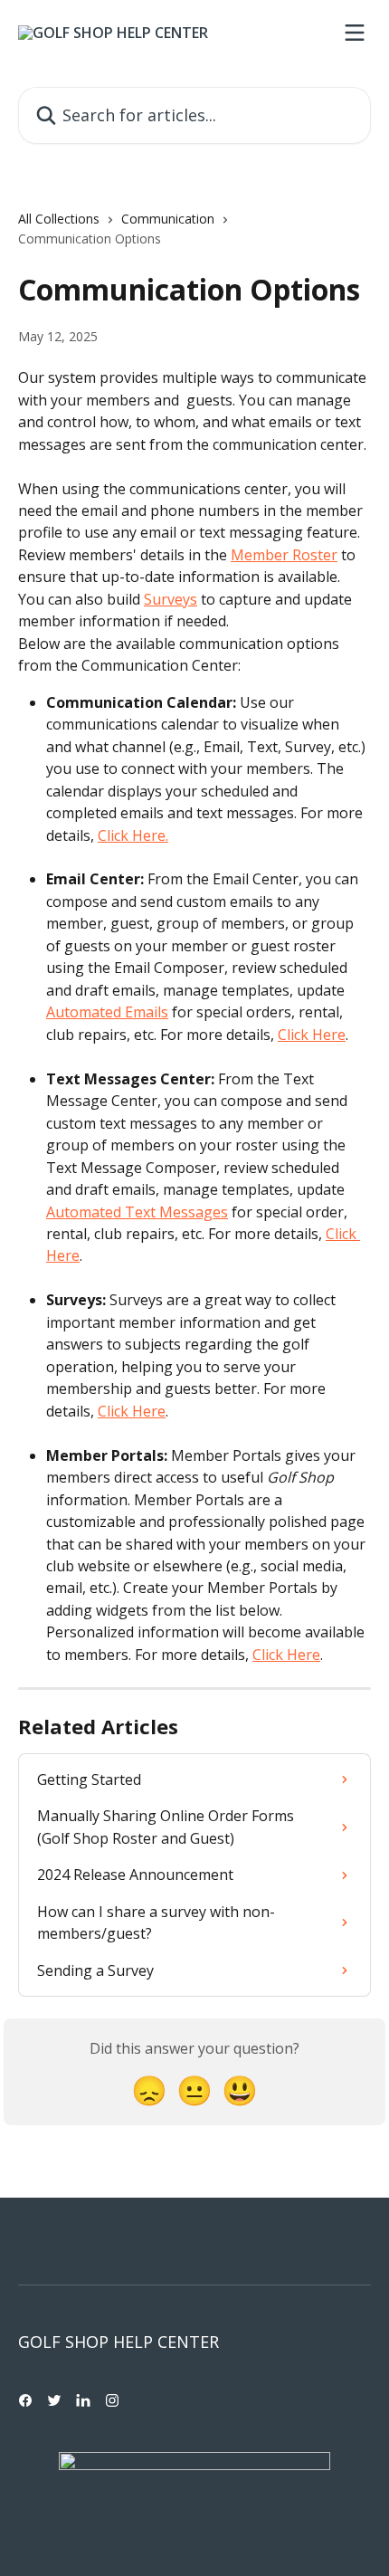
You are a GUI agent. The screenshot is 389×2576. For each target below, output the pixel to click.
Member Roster (284, 555)
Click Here (312, 1035)
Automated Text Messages (137, 1212)
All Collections (59, 219)
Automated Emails (107, 1012)
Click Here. (133, 835)
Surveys (171, 599)
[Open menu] (355, 33)
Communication (168, 219)
